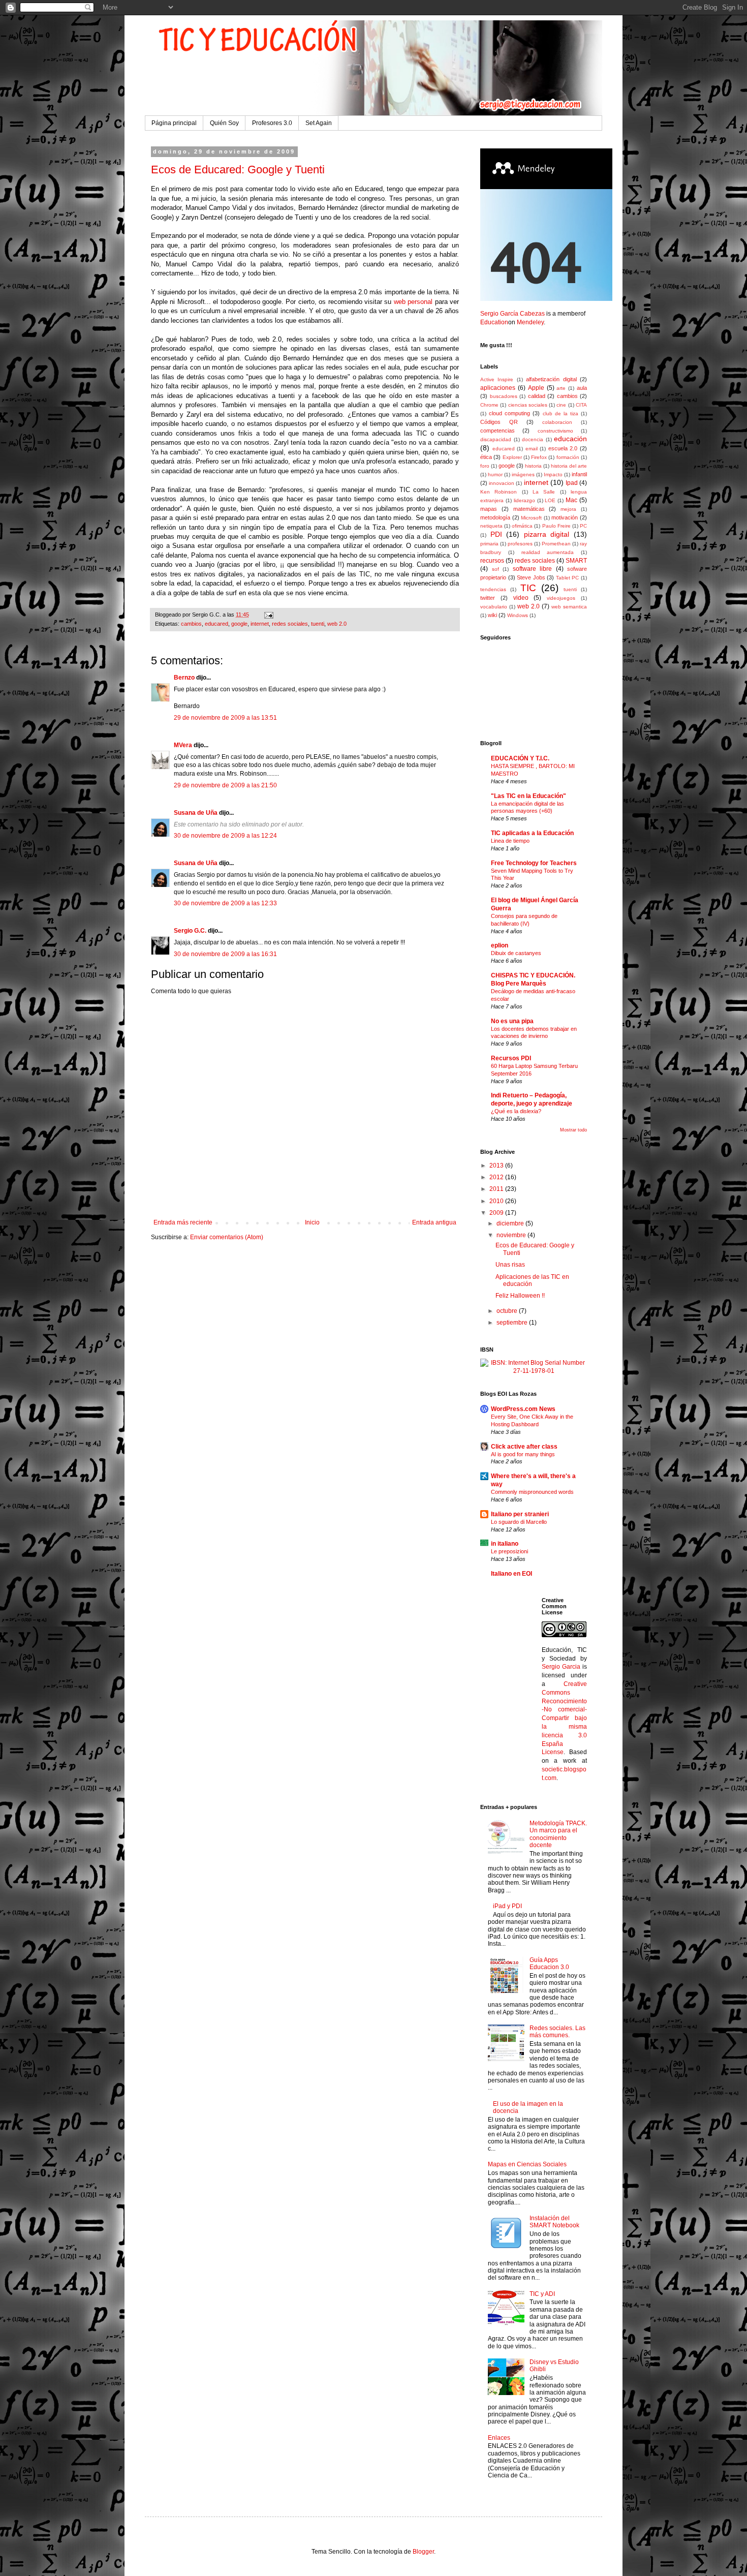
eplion (500, 945)
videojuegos (561, 598)
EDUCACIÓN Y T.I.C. (520, 758)
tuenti (318, 624)
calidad (537, 396)
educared (216, 624)
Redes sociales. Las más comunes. (557, 2032)
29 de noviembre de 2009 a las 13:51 (225, 718)
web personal (413, 302)
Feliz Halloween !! (520, 1296)
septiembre (513, 1323)
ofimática (522, 526)
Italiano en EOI (511, 1574)
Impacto (553, 474)
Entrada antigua (434, 1222)
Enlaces (499, 2438)
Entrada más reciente (183, 1222)
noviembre (512, 1235)
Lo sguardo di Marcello (519, 1522)
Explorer (512, 457)
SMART (576, 561)
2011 (497, 1189)
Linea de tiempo (510, 841)
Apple (536, 388)
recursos (492, 561)
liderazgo (524, 500)
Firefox (539, 457)
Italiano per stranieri (520, 1514)
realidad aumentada (548, 552)
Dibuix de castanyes (516, 953)
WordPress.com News (523, 1409)
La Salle (544, 492)
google (239, 624)
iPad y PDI (507, 1906)
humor (495, 474)
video (521, 598)
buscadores (504, 396)
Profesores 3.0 (272, 123)
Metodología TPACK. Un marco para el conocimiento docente (558, 1834)
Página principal (174, 123)
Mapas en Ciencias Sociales (527, 2164)
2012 (497, 1177)
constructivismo (555, 431)
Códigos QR (499, 422)
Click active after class (524, 1447)
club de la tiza (561, 413)
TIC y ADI (542, 2294)
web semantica (569, 607)
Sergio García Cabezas (512, 314)
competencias (497, 431)
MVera (183, 745)
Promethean (556, 544)
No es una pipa (512, 1021)
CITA (581, 405)
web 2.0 (337, 624)
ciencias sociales (528, 405)
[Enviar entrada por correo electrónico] (268, 615)
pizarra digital (547, 534)
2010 (497, 1201)
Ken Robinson (499, 492)
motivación (565, 517)
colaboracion (557, 422)
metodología (495, 517)
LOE (550, 500)
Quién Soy (224, 123)
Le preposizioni (509, 1551)
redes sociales (290, 624)
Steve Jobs (531, 577)
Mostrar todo (573, 1130)
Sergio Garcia (561, 1667)
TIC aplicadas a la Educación (532, 833)
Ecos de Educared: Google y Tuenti (238, 170)
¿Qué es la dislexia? (516, 1111)
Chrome (489, 405)
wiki (492, 615)
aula (582, 388)
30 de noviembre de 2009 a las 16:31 (225, 954)
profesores (520, 544)
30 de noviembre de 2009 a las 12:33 (225, 903)
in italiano (505, 1544)
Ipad (572, 483)
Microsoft (531, 518)
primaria (489, 544)
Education (494, 322)
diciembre (511, 1223)
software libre (533, 569)
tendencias (493, 589)
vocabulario (494, 607)
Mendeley (530, 322)
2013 (497, 1166)
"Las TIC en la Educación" (528, 796)
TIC (528, 588)
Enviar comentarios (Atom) (227, 1237)
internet (260, 624)
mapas (489, 509)
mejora (568, 509)
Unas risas (510, 1265)
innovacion (502, 483)
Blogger (423, 2552)
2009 (497, 1213)
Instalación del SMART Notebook (554, 2222)
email (532, 449)
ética (486, 457)
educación (570, 439)
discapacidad (496, 439)
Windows (518, 615)
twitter (488, 598)
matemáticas (529, 509)
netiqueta (491, 526)
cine (561, 405)
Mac (571, 500)
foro (485, 466)
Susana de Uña (196, 813)
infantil (579, 474)
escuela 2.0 (563, 448)
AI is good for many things (523, 1454)
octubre (508, 1311)
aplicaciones (498, 388)
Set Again (319, 123)
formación (568, 457)
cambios (191, 624)
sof (495, 569)
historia (533, 466)
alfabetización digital (551, 379)
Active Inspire (497, 379)
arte (561, 388)
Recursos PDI (511, 1058)
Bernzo (184, 678)
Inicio (312, 1222)
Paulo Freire (556, 526)
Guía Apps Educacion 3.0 (549, 1964)
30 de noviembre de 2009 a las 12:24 (225, 836)
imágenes (523, 474)
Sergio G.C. (190, 931)
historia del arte (569, 466)
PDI (496, 534)
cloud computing (509, 413)
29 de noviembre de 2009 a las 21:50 (225, 785)
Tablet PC (568, 578)
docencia (533, 439)
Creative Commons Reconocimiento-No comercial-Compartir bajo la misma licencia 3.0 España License (565, 1718)
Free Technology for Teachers (534, 863)
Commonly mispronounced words (532, 1492)
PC (583, 526)
